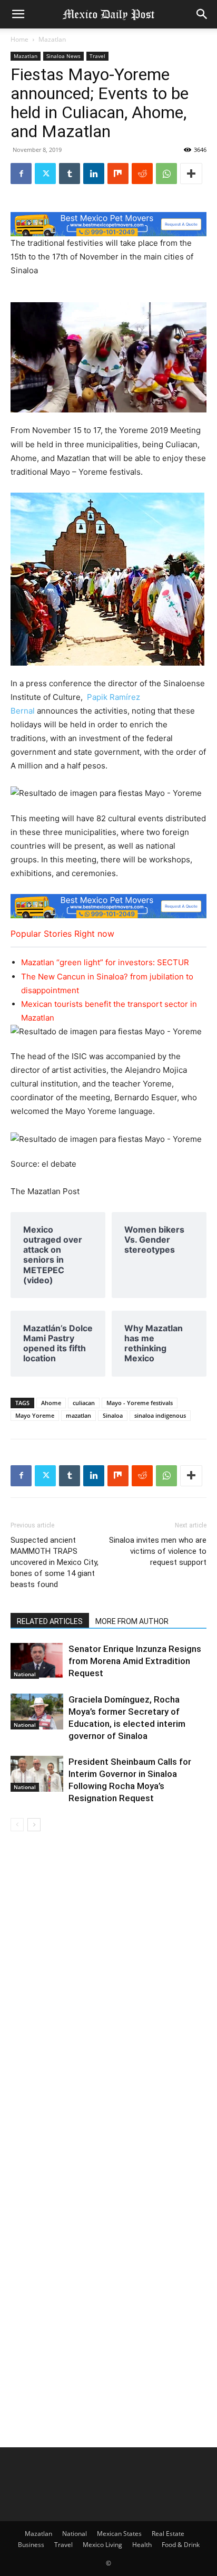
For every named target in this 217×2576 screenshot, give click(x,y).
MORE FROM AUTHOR (132, 1621)
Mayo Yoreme (35, 1415)
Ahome (51, 1403)
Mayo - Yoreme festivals (140, 1403)
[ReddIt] (142, 174)
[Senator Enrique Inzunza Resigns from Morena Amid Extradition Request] (37, 1661)
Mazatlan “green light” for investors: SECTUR (105, 962)
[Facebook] (21, 174)
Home (19, 39)
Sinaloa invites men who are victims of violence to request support (158, 1551)
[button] (18, 14)
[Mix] (118, 174)
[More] (191, 174)
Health (142, 2545)
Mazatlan (52, 39)
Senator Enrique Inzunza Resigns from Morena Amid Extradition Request (135, 1661)
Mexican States (119, 2534)
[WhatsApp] (166, 174)
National (25, 1674)
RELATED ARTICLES (50, 1621)
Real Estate (168, 2534)
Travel (97, 56)
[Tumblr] (70, 174)
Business (31, 2545)
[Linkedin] (94, 174)
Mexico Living (102, 2545)
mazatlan (78, 1415)
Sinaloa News (63, 56)
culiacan (84, 1403)
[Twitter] (45, 174)
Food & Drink (181, 2545)
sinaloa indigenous (160, 1415)
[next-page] (34, 1825)
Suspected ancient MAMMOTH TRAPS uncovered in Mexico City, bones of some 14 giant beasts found (55, 1562)
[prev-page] (17, 1825)
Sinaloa (113, 1415)
